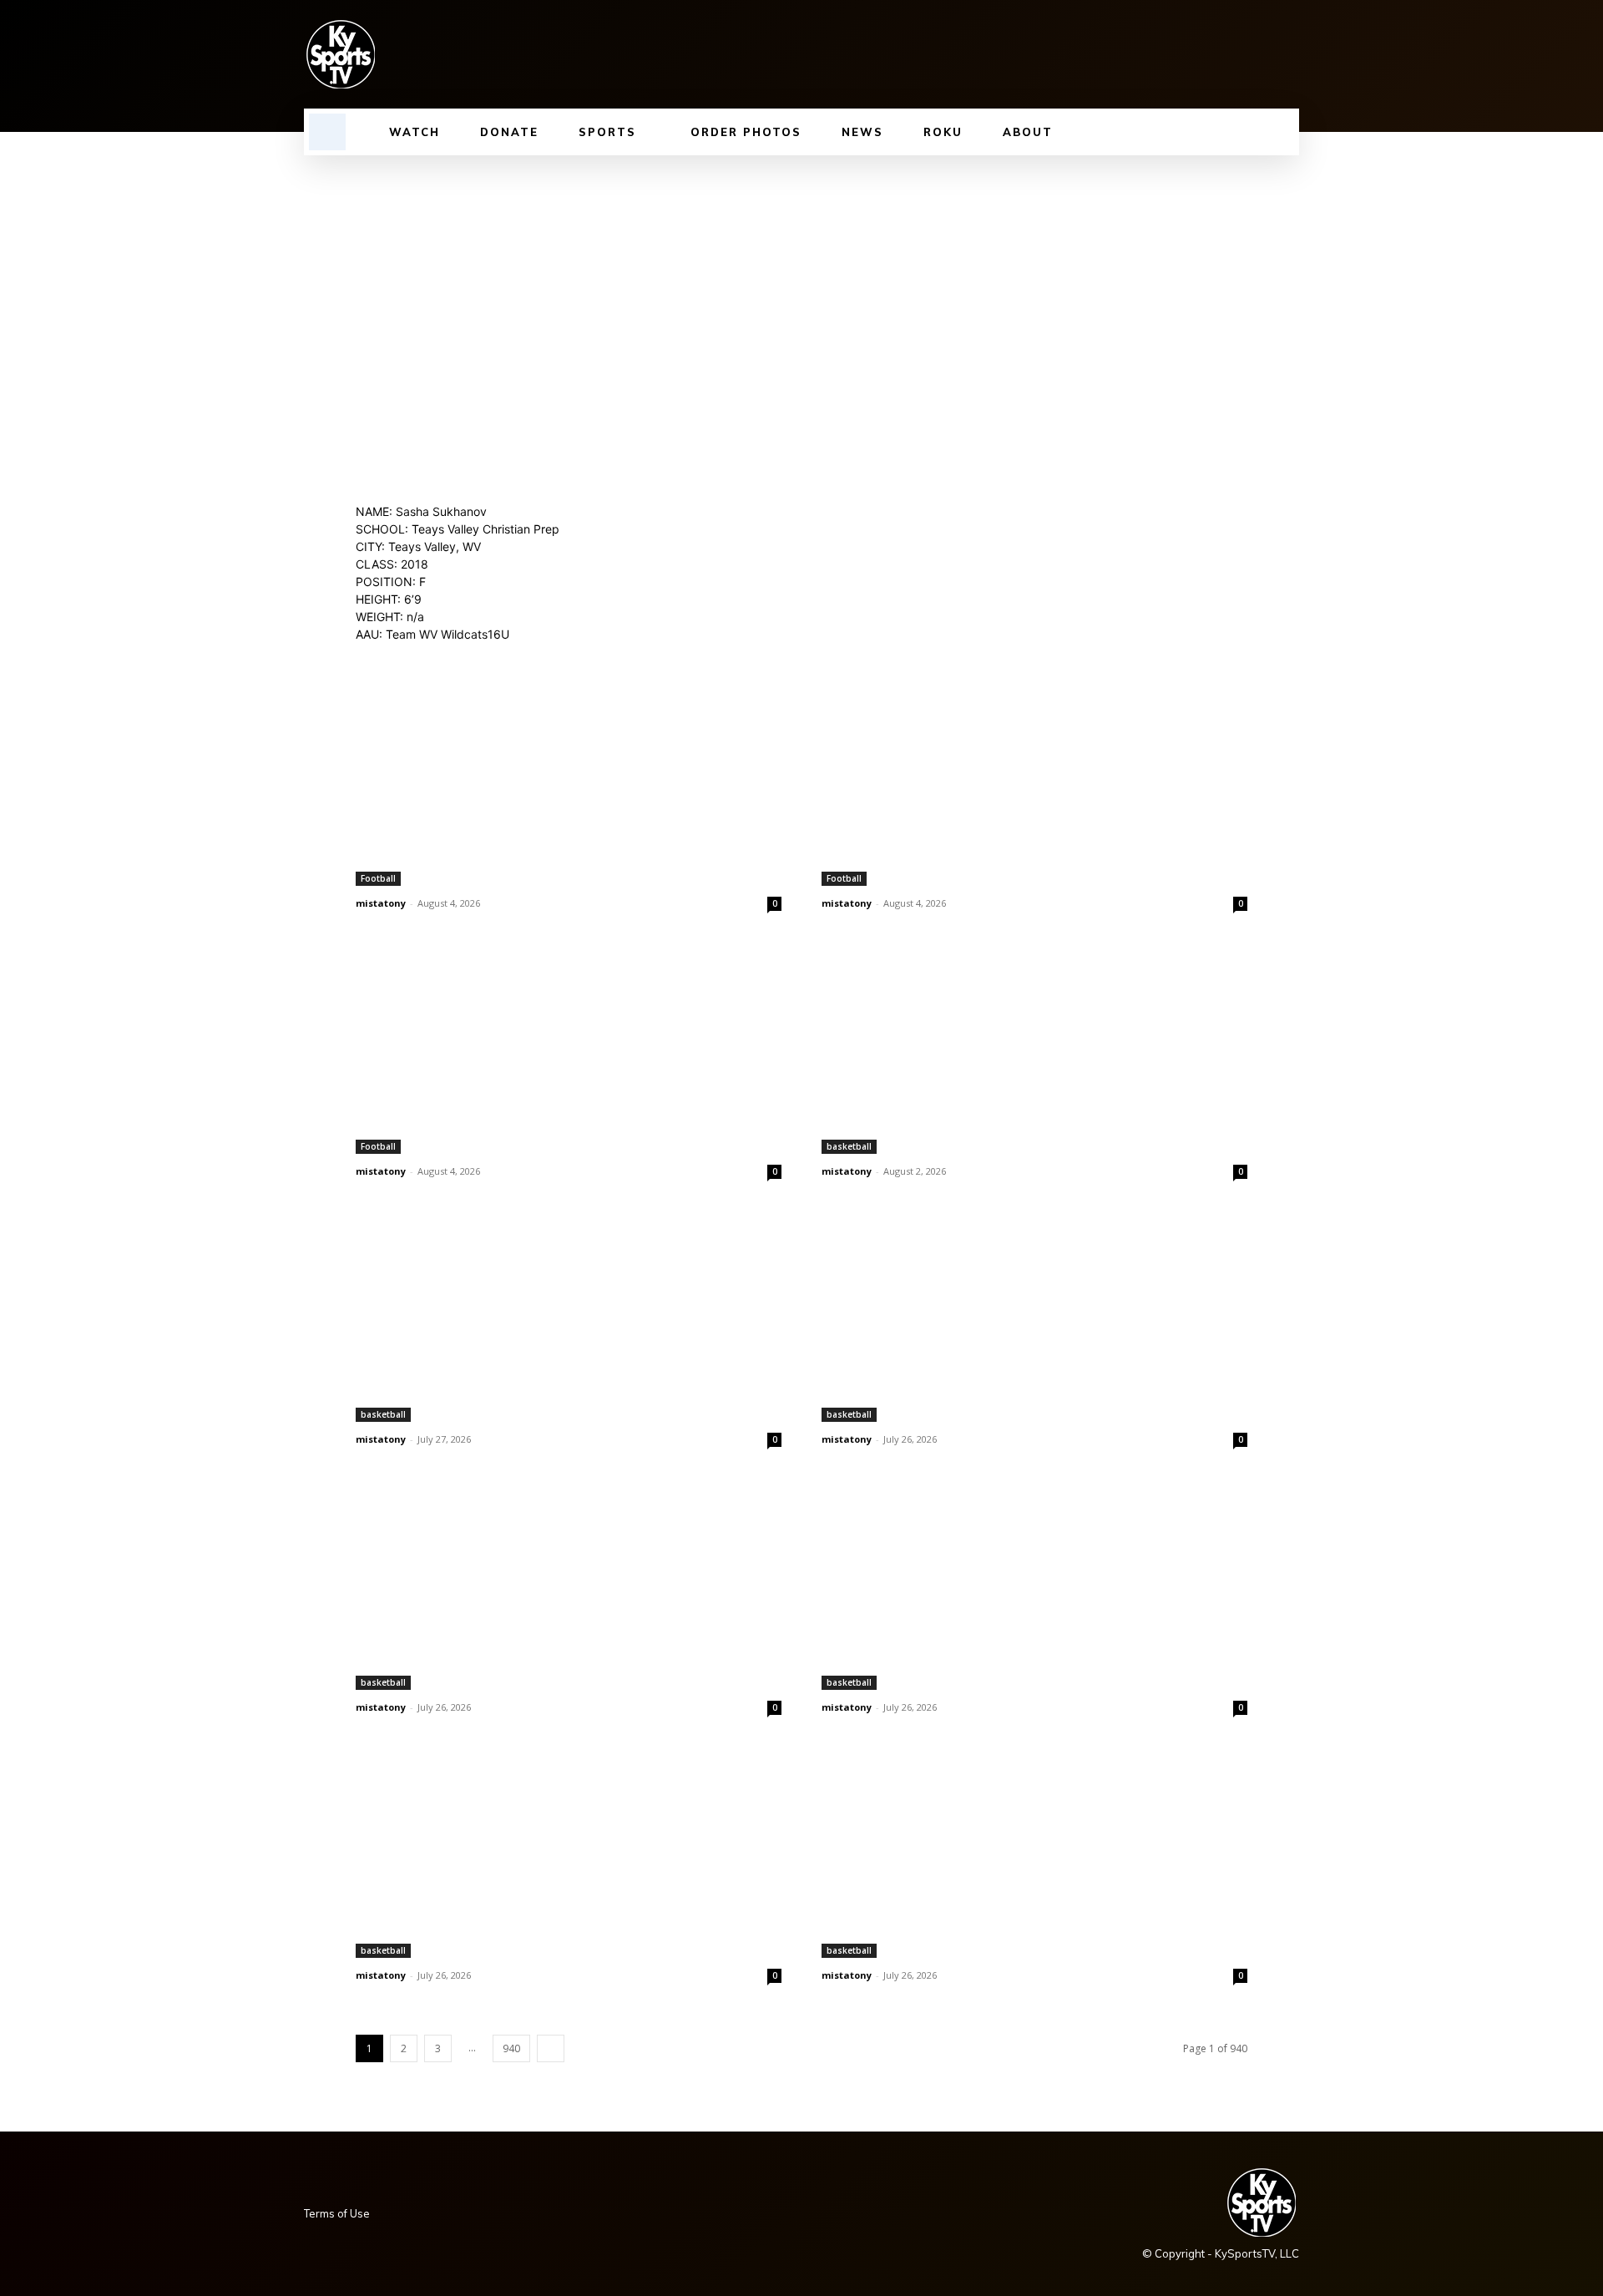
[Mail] (1204, 54)
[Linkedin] (1176, 54)
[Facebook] (1119, 54)
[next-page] (551, 2048)
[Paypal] (1232, 54)
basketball (849, 1146)
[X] (1261, 54)
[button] (327, 132)
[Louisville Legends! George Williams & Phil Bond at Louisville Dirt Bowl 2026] (569, 1851)
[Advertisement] (801, 281)
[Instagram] (1147, 54)
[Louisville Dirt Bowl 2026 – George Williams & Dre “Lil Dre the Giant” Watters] (569, 1315)
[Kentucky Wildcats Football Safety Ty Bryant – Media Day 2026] (569, 1047)
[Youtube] (1289, 54)
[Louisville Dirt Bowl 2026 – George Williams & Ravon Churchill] (569, 1583)
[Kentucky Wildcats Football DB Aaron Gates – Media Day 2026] (1034, 779)
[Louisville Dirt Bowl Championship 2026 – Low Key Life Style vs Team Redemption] (1034, 1047)
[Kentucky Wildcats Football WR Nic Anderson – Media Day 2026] (569, 779)
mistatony (381, 903)
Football (378, 878)
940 (511, 2048)
